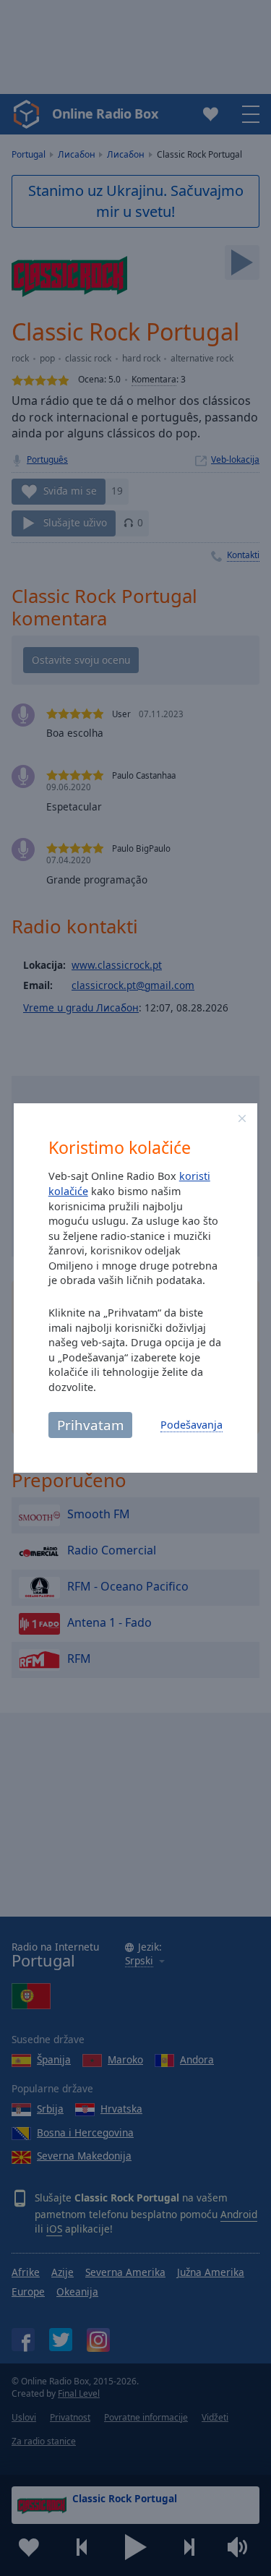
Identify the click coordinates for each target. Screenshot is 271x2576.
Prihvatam (90, 1425)
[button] (242, 1118)
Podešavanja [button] (192, 1425)
